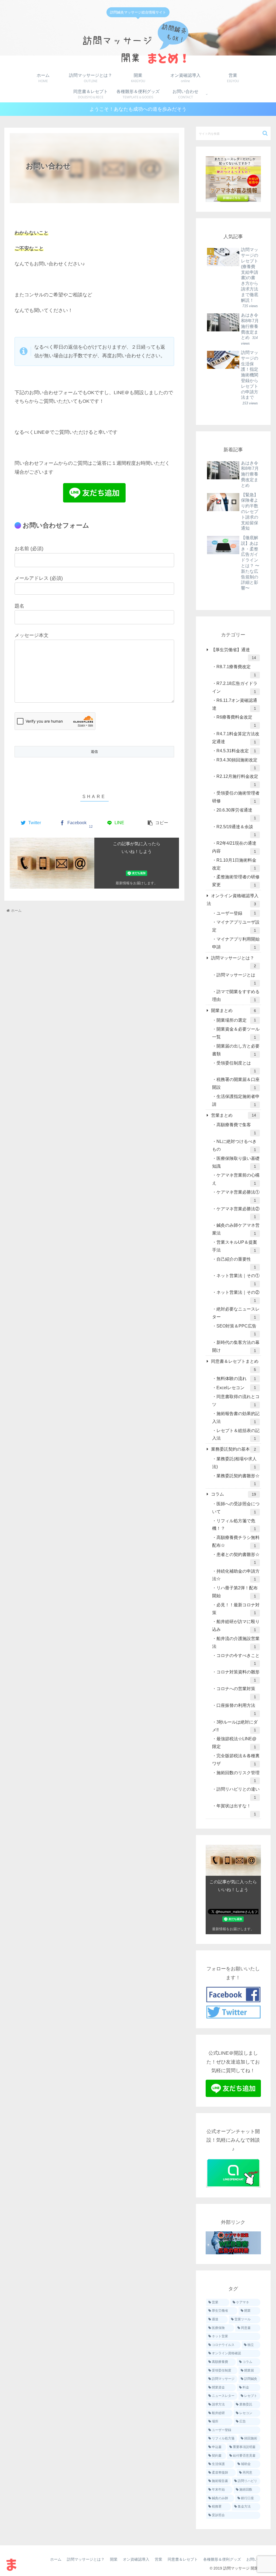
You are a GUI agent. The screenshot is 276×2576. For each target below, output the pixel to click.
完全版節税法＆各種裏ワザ (236, 1760)
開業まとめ (233, 1010)
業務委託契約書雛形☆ (238, 1480)
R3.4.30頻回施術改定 (237, 764)
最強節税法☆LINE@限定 (234, 1743)
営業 (158, 2559)
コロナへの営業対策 (236, 1693)
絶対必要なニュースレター (236, 1313)
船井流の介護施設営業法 (236, 1643)
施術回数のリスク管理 (238, 1777)
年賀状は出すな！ (236, 1810)
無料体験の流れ (236, 1379)
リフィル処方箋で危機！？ (234, 1525)
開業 (114, 2559)
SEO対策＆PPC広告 (236, 1330)
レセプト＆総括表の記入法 (236, 1435)
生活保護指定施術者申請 (236, 1100)
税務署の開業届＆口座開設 (236, 1084)
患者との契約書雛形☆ (238, 1559)
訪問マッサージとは (236, 979)
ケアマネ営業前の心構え (236, 1179)
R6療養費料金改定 (236, 721)
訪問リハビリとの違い (238, 1793)
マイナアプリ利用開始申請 (236, 943)
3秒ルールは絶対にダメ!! (235, 1726)
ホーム (56, 2559)
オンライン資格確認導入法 (233, 900)
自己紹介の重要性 (236, 1263)
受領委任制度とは (236, 1067)
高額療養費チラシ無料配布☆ (236, 1542)
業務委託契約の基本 (233, 1449)
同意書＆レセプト (183, 2559)
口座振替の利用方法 (236, 1709)
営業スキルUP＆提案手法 (235, 1246)
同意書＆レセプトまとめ (235, 1365)
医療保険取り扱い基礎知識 (236, 1162)
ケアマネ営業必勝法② (238, 1213)
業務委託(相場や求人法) (234, 1463)
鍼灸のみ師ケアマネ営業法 (236, 1229)
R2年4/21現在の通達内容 (234, 847)
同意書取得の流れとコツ (236, 1401)
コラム (233, 1494)
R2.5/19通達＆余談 (236, 831)
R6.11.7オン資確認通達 (235, 704)
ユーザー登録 (236, 913)
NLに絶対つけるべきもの (234, 1145)
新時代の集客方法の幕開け (236, 1346)
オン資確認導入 (136, 2559)
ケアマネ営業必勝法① (238, 1196)
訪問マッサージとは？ (233, 962)
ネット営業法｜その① (238, 1280)
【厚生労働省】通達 (233, 654)
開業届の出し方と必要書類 (236, 1050)
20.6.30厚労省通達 (236, 814)
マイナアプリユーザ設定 (236, 926)
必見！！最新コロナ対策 (236, 1609)
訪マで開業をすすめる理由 (236, 996)
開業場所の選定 (236, 1020)
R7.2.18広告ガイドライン (235, 687)
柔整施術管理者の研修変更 (236, 881)
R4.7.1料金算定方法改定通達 (236, 738)
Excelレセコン (236, 1388)
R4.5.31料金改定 (236, 751)
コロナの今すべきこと (238, 1660)
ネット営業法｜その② (238, 1296)
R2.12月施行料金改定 (237, 780)
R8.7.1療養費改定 (236, 671)
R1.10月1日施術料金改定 (234, 864)
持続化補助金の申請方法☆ (236, 1575)
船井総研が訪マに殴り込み (236, 1626)
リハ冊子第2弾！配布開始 (235, 1592)
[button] (265, 133)
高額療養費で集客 (236, 1129)
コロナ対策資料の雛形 (238, 1676)
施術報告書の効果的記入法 (236, 1418)
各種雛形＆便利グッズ (222, 2559)
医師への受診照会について (236, 1508)
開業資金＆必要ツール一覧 (236, 1033)
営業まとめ (233, 1115)
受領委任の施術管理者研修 (236, 797)
